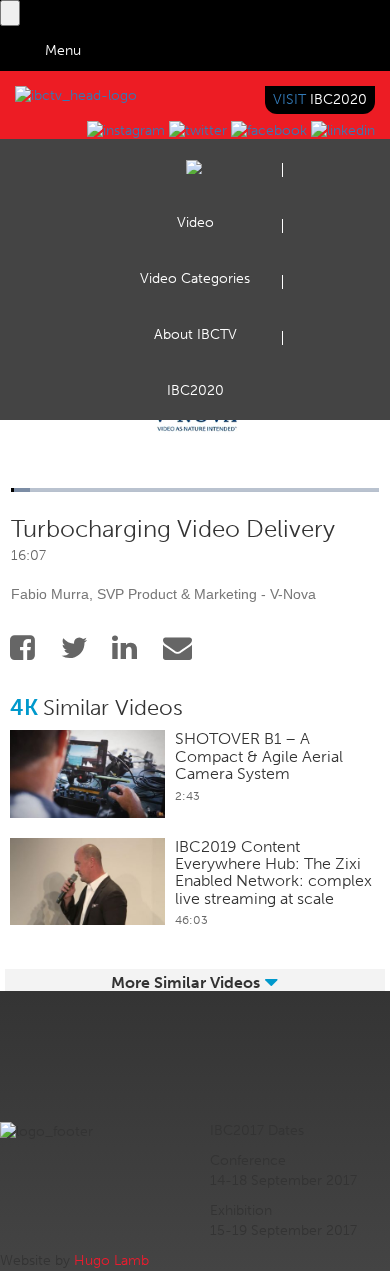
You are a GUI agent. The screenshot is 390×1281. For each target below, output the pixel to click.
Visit (320, 99)
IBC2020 (195, 390)
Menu (63, 50)
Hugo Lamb (111, 1260)
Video (195, 222)
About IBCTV (195, 334)
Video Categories (195, 278)
